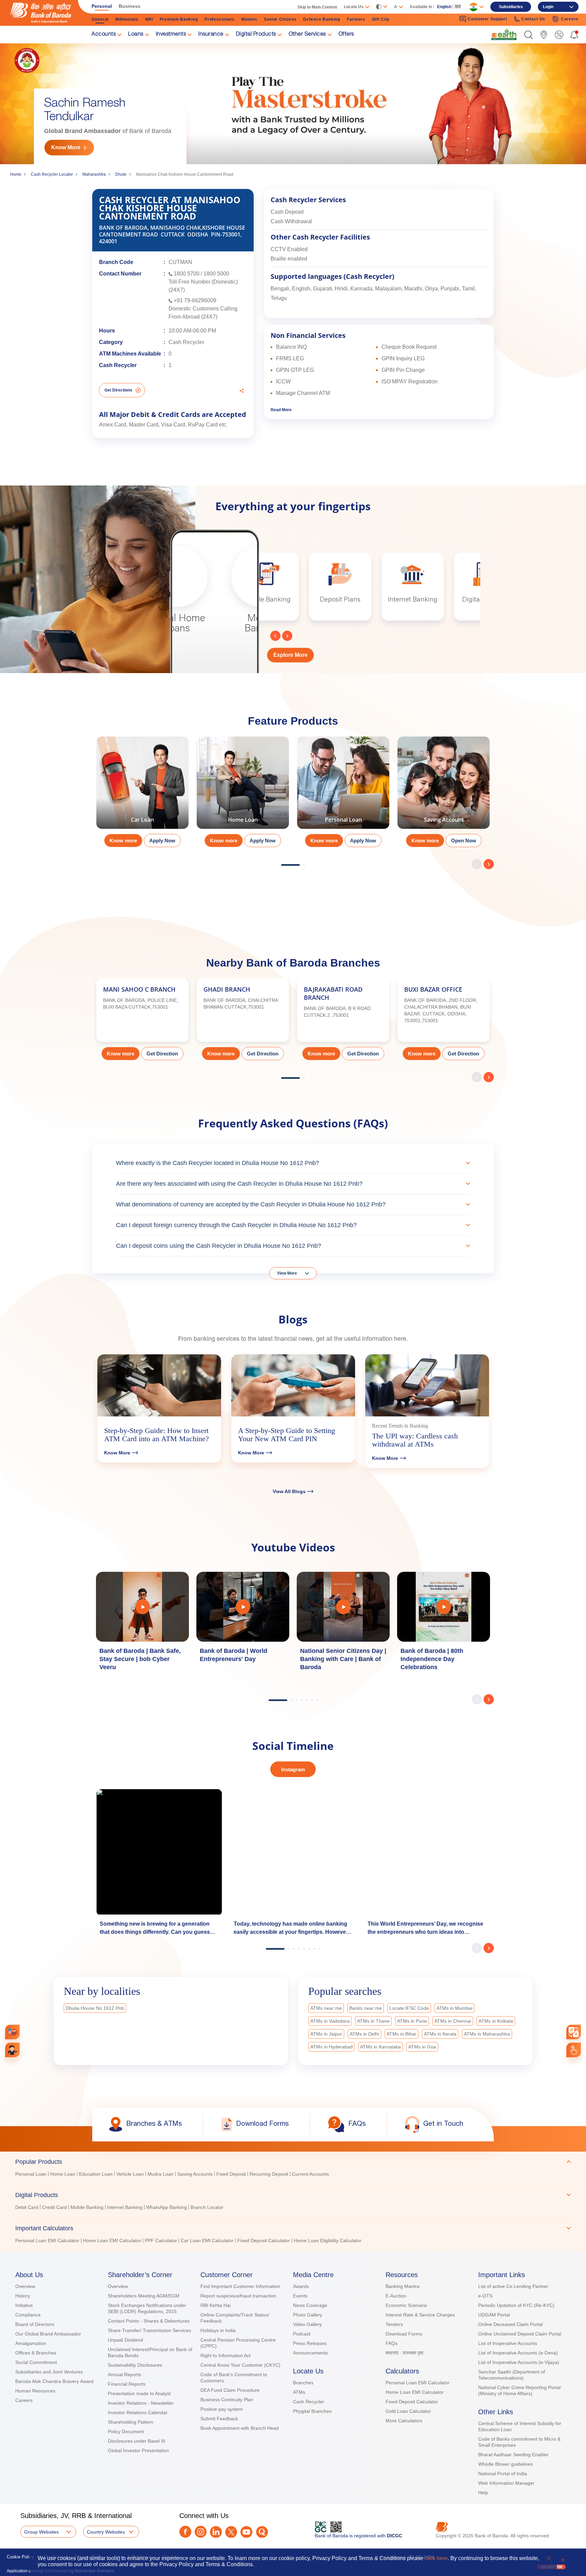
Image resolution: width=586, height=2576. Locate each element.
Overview (25, 2286)
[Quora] (262, 2532)
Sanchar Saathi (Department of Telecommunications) (512, 2375)
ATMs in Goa (422, 2047)
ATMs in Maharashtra (487, 2034)
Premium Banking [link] (179, 19)
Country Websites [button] (106, 2532)
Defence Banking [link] (322, 19)
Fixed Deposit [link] (231, 2174)
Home (16, 174)
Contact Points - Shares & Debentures (149, 2321)
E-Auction (396, 2296)
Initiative (24, 2305)
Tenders (394, 2324)
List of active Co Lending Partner (513, 2286)
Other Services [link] (307, 35)
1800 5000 (216, 274)
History (23, 2296)
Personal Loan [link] (31, 2174)
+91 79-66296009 (195, 300)
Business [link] (130, 6)
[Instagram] (201, 2532)
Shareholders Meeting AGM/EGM (144, 2296)
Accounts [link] (104, 35)
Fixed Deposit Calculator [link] (264, 2240)
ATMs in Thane (373, 2021)
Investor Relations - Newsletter (141, 2403)
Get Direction (162, 1054)
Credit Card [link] (54, 2207)
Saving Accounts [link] (195, 2174)
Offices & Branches (36, 2353)
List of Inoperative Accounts (508, 2343)
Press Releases (310, 2343)
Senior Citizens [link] (280, 19)
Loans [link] (136, 35)
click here (436, 2558)
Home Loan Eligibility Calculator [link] (328, 2240)
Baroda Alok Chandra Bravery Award (54, 2381)
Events (300, 2296)
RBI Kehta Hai (216, 2305)
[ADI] (12, 2050)
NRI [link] (149, 19)
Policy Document (126, 2431)
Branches (303, 2383)
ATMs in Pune (412, 2021)
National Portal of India (503, 2474)
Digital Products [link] (256, 35)
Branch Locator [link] (207, 2207)
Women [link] (249, 19)
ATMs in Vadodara (330, 2021)
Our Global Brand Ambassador (48, 2334)
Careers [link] (570, 19)
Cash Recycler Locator (52, 174)
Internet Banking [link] (125, 2207)
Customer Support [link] (487, 19)
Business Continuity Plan (227, 2400)
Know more (123, 841)
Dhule (121, 174)
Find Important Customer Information (240, 2286)
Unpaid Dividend (125, 2340)
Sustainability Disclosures (135, 2365)
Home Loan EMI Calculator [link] (112, 2240)
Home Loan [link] (63, 2174)
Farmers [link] (356, 19)
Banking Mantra (403, 2286)
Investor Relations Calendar (138, 2412)
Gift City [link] (381, 19)
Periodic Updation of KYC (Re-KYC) (516, 2305)
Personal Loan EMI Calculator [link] (47, 2240)
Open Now (464, 841)
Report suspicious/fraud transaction (238, 2296)
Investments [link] (171, 35)
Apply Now (162, 841)
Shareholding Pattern (131, 2422)
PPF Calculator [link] (161, 2240)
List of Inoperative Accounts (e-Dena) (518, 2353)
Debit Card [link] (27, 2207)
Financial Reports (127, 2384)
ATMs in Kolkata (496, 2021)
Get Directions (118, 390)
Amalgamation (31, 2343)
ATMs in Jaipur (326, 2034)
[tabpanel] (142, 794)
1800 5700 (187, 274)
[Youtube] (246, 2532)
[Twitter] (231, 2532)
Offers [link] (346, 35)
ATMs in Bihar (402, 2034)
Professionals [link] (219, 19)
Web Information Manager (506, 2483)
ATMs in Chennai (453, 2021)
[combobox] (574, 2032)
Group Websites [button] (41, 2532)
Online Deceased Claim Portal (510, 2324)
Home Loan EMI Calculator (415, 2392)
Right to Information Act (226, 2355)
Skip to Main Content (317, 7)
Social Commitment (36, 2362)
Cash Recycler (309, 2402)
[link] (504, 34)
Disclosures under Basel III (136, 2441)
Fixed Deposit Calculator (412, 2402)
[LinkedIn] (216, 2532)
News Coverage (310, 2305)
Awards (301, 2286)
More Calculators (404, 2421)
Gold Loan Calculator (408, 2411)
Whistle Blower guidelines (505, 2464)
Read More (281, 410)
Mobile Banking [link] (87, 2207)
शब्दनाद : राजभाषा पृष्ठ (404, 2353)
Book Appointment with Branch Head (240, 2428)
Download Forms (404, 2334)
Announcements (310, 2353)
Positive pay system (222, 2409)
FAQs (392, 2343)
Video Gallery (307, 2324)
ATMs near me (326, 2008)
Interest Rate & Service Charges (420, 2315)
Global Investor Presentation (138, 2450)
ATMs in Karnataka (380, 2047)
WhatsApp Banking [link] (167, 2207)
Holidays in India (218, 2330)
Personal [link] (102, 6)
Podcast (302, 2334)
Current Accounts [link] (310, 2174)
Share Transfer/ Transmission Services (149, 2330)
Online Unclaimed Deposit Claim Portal (520, 2334)
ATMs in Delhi (364, 2034)
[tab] (293, 2162)
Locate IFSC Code (409, 2008)
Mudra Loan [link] (161, 2174)
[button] (529, 35)
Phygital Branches (312, 2411)
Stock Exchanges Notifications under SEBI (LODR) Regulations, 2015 (147, 2308)
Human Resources (35, 2391)
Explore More (290, 655)
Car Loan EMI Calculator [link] (207, 2240)
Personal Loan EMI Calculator (418, 2383)
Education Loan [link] (96, 2174)
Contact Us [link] (533, 19)
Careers (24, 2400)
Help (483, 2493)
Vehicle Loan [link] (130, 2174)
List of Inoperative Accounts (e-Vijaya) (519, 2362)
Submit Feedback (219, 2419)
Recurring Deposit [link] (269, 2174)
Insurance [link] (211, 35)
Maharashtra (94, 174)
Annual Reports (124, 2374)
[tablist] (293, 2198)
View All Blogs (289, 1491)
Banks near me (366, 2008)
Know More (66, 147)
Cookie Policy (20, 2557)
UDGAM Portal (494, 2315)
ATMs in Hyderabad (331, 2047)
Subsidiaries (511, 7)
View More (287, 1273)
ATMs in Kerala (440, 2034)
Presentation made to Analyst (139, 2393)
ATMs (299, 2392)
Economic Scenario (406, 2305)
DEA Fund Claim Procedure (230, 2390)
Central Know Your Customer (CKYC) (240, 2365)
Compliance (28, 2315)
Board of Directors (35, 2324)
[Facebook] (185, 2532)
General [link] (100, 19)
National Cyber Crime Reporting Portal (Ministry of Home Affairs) (519, 2390)
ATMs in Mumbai (454, 2008)
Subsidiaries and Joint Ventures (49, 2372)
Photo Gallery (308, 2315)
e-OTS (485, 2296)
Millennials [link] (127, 19)
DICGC (395, 2536)
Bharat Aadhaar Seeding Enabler (513, 2455)
